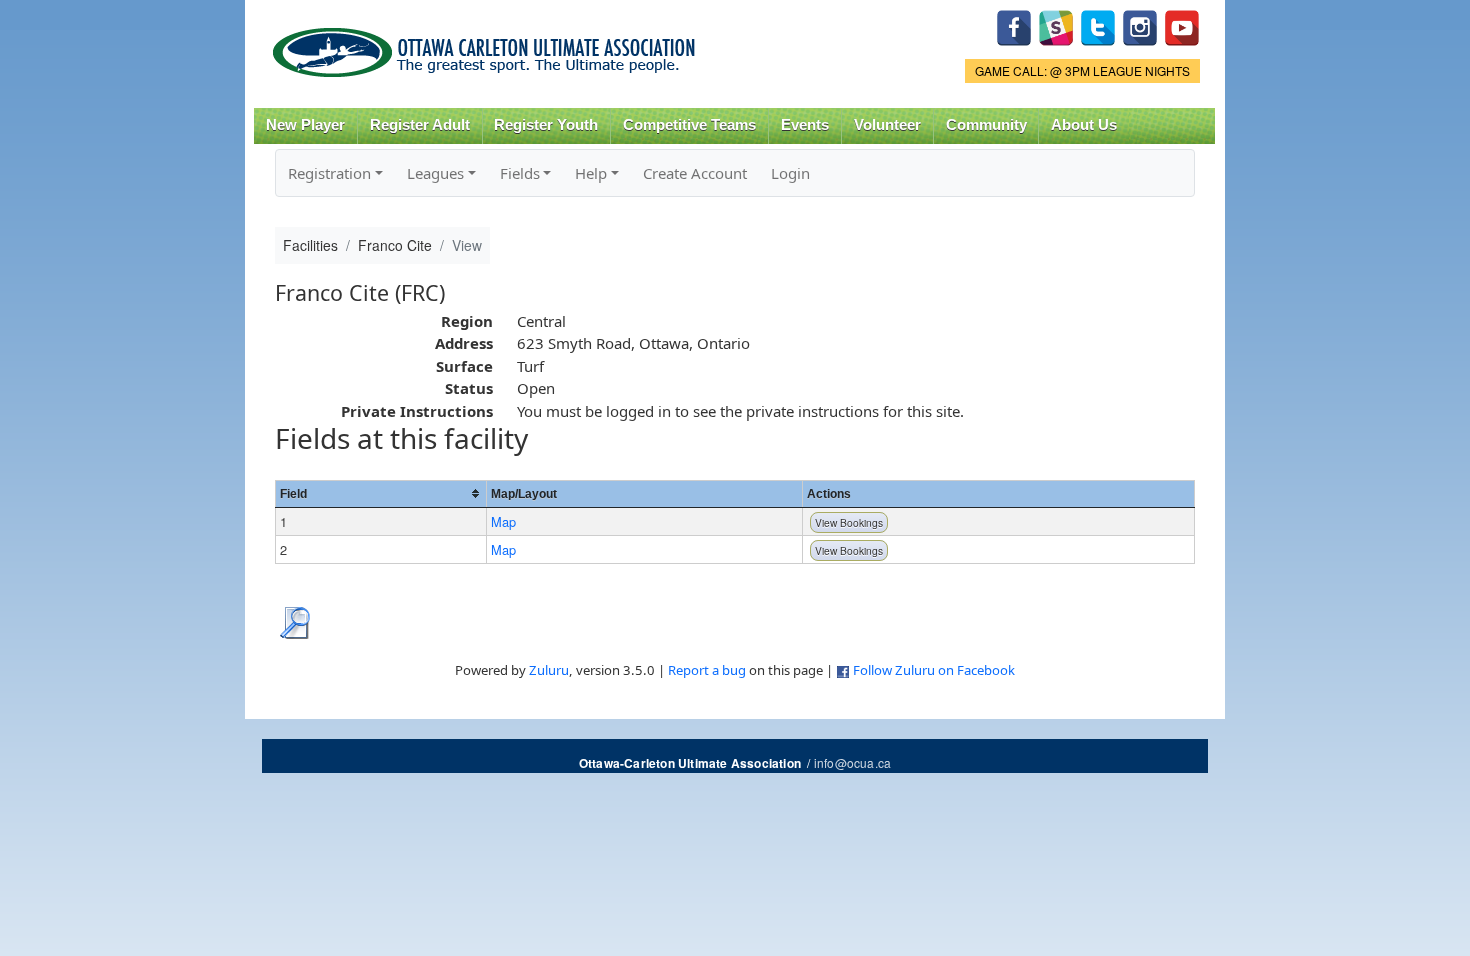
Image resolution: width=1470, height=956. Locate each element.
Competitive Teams (689, 125)
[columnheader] (380, 493)
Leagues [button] (435, 173)
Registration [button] (329, 173)
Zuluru (549, 670)
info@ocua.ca (852, 762)
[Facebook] (1014, 25)
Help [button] (591, 173)
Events (805, 125)
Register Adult (420, 125)
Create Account (695, 173)
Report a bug (707, 670)
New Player (305, 125)
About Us (1084, 125)
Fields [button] (520, 173)
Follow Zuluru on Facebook (934, 670)
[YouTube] (1182, 25)
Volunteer (887, 125)
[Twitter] (1098, 25)
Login (790, 173)
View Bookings (849, 522)
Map (503, 521)
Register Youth (546, 125)
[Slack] (1056, 25)
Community (986, 125)
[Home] (487, 45)
